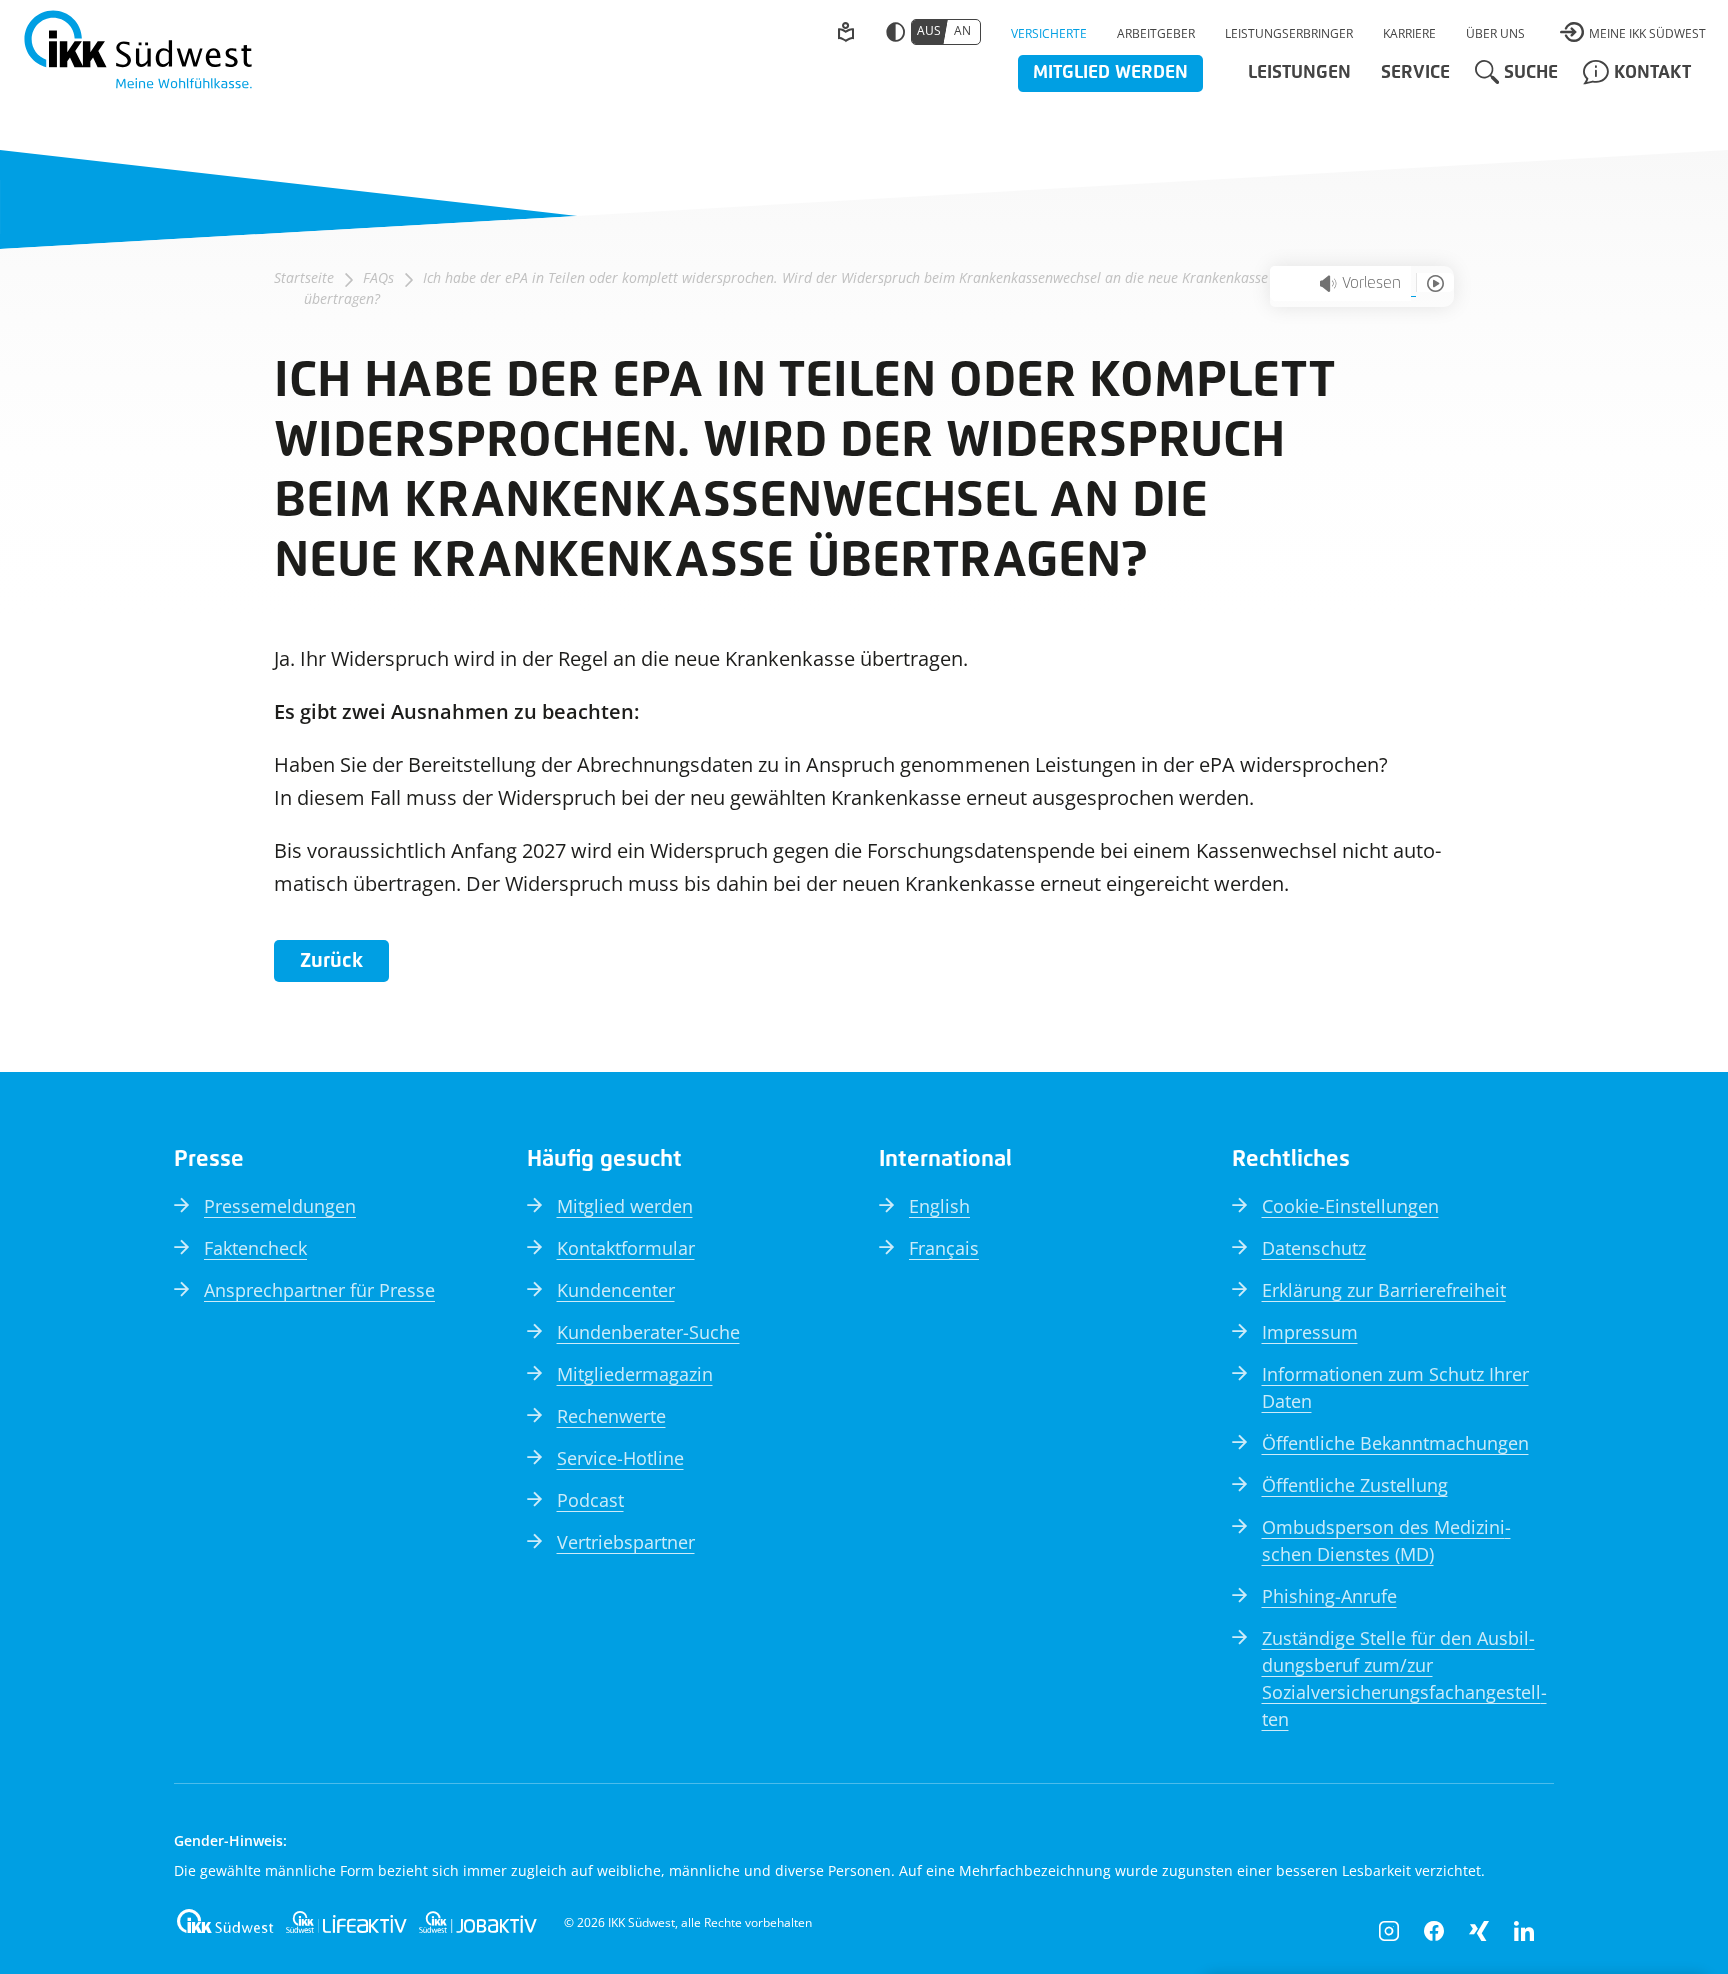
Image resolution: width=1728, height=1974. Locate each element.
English (939, 1206)
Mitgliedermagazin (635, 1374)
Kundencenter (616, 1290)
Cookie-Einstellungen (1350, 1206)
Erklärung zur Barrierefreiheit (1384, 1290)
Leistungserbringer (1289, 33)
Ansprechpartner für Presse (319, 1290)
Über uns (1495, 33)
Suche (1531, 73)
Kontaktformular (626, 1248)
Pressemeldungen (280, 1206)
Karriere (1409, 33)
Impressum (1310, 1332)
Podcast (590, 1500)
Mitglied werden (1110, 73)
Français (944, 1248)
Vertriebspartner (626, 1542)
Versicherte (1049, 33)
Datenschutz (1314, 1248)
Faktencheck (255, 1248)
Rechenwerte (611, 1416)
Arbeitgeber (1156, 33)
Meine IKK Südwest (1647, 33)
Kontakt (1652, 73)
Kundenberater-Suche (648, 1332)
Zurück (331, 961)
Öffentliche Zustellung (1355, 1485)
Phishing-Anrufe (1329, 1596)
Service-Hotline (620, 1458)
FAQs (378, 277)
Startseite (304, 277)
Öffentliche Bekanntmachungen (1395, 1443)
